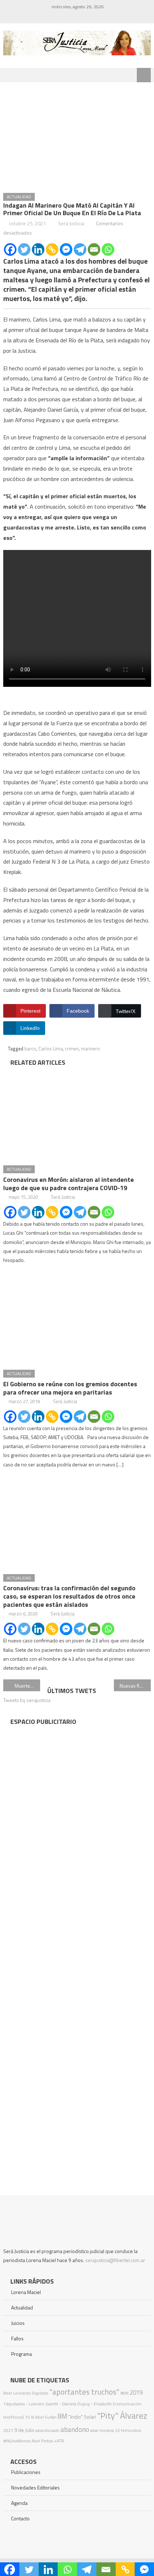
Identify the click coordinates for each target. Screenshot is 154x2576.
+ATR (59, 2441)
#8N (124, 2393)
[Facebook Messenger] (66, 249)
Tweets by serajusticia (27, 1700)
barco (30, 1049)
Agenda (19, 2503)
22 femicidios (128, 2430)
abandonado (47, 2430)
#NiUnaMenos (17, 2441)
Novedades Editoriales (35, 2487)
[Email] (94, 249)
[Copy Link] (52, 249)
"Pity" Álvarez (122, 2415)
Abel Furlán (46, 2417)
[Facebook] (10, 249)
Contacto (20, 2518)
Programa (21, 2354)
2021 (8, 2430)
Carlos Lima (50, 1049)
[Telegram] (80, 249)
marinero (90, 1049)
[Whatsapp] (108, 249)
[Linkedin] (38, 249)
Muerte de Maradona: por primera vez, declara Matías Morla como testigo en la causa (27, 1686)
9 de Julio (24, 2430)
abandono (75, 2429)
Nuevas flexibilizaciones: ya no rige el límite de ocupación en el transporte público (135, 1686)
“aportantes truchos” (84, 2392)
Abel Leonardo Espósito (26, 2393)
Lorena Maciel (26, 2292)
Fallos (17, 2338)
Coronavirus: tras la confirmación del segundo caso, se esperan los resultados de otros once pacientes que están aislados (69, 1596)
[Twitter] (24, 249)
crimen (72, 1049)
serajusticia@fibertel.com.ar (115, 2260)
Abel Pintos (42, 2441)
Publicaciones (26, 2472)
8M (62, 2416)
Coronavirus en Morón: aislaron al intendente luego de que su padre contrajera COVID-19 (69, 1184)
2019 (136, 2392)
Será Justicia (71, 223)
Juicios (18, 2323)
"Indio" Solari (82, 2417)
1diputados (14, 2404)
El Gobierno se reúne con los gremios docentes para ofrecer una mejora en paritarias (70, 1388)
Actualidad (19, 197)
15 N (30, 2417)
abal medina (102, 2430)
